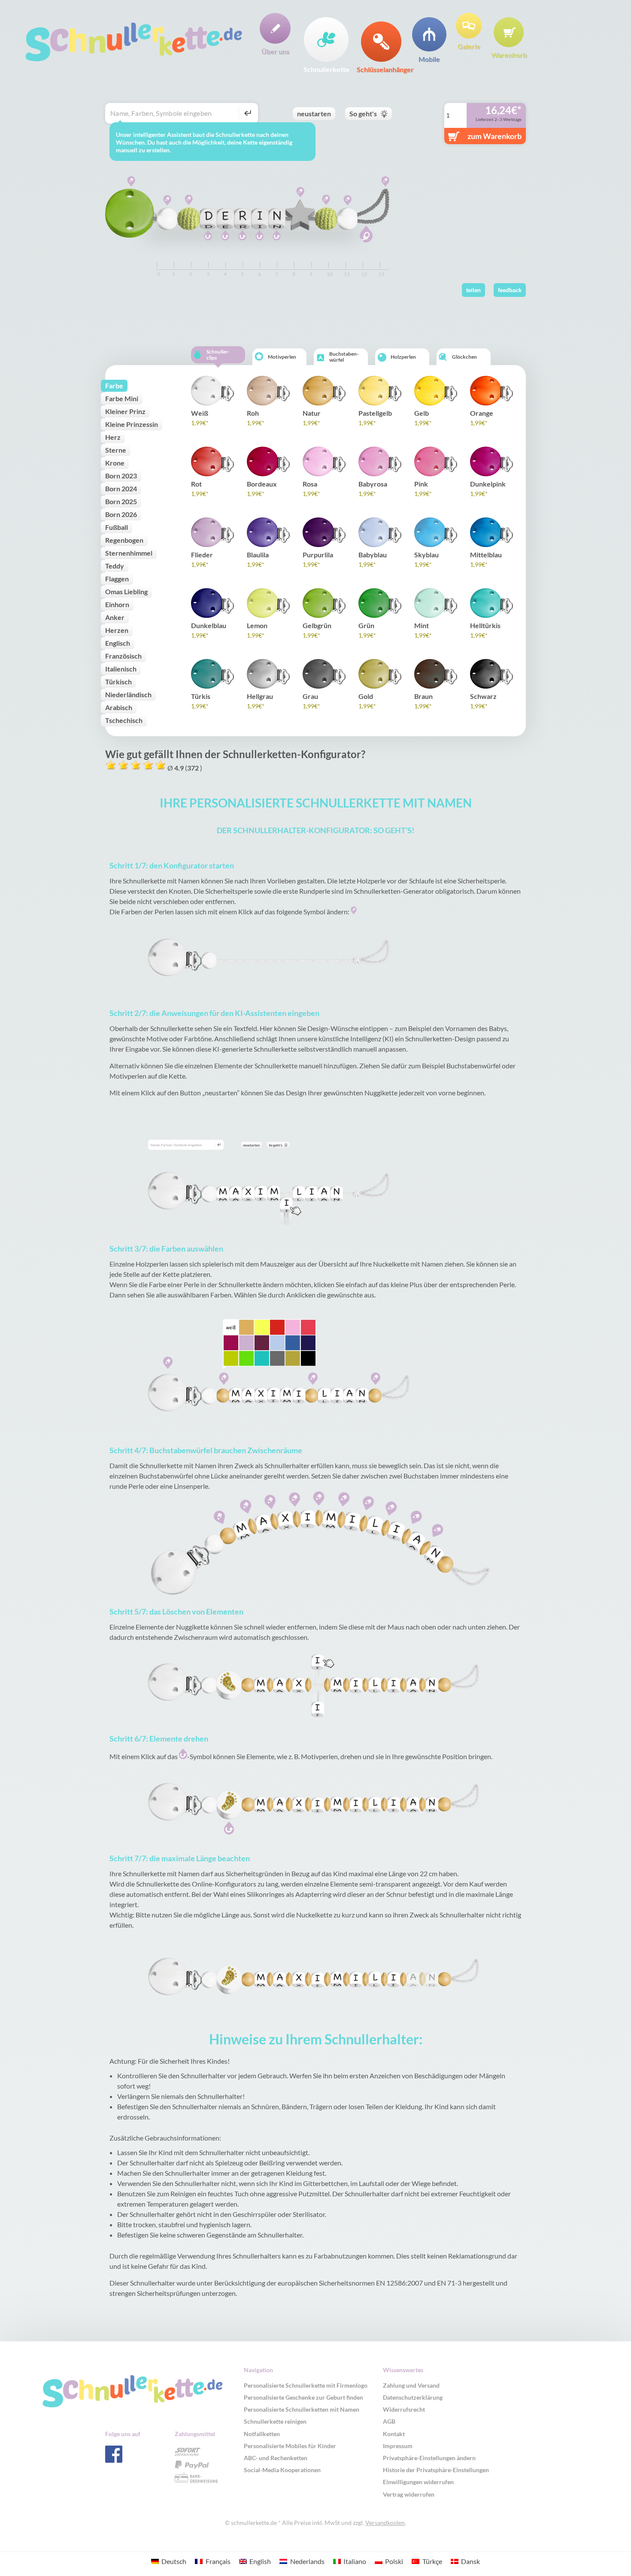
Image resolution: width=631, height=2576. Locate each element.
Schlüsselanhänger (382, 69)
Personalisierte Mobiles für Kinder (290, 2446)
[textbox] (174, 113)
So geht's (363, 113)
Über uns (275, 51)
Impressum (398, 2446)
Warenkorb (509, 54)
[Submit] (247, 113)
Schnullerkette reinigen (275, 2421)
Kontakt (394, 2434)
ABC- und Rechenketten (276, 2458)
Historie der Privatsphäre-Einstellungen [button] (436, 2470)
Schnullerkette (326, 69)
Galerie (469, 46)
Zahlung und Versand (411, 2385)
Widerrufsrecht (404, 2409)
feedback (510, 290)
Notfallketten (262, 2434)
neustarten (314, 113)
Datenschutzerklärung (413, 2397)
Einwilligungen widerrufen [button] (418, 2482)
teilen (473, 290)
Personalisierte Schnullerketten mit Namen (302, 2409)
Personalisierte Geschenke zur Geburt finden (303, 2397)
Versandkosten (385, 2523)
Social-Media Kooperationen (282, 2470)
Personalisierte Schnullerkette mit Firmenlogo (306, 2385)
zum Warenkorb (494, 136)
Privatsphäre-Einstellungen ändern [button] (429, 2458)
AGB (389, 2421)
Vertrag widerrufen (409, 2494)
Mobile (429, 59)
